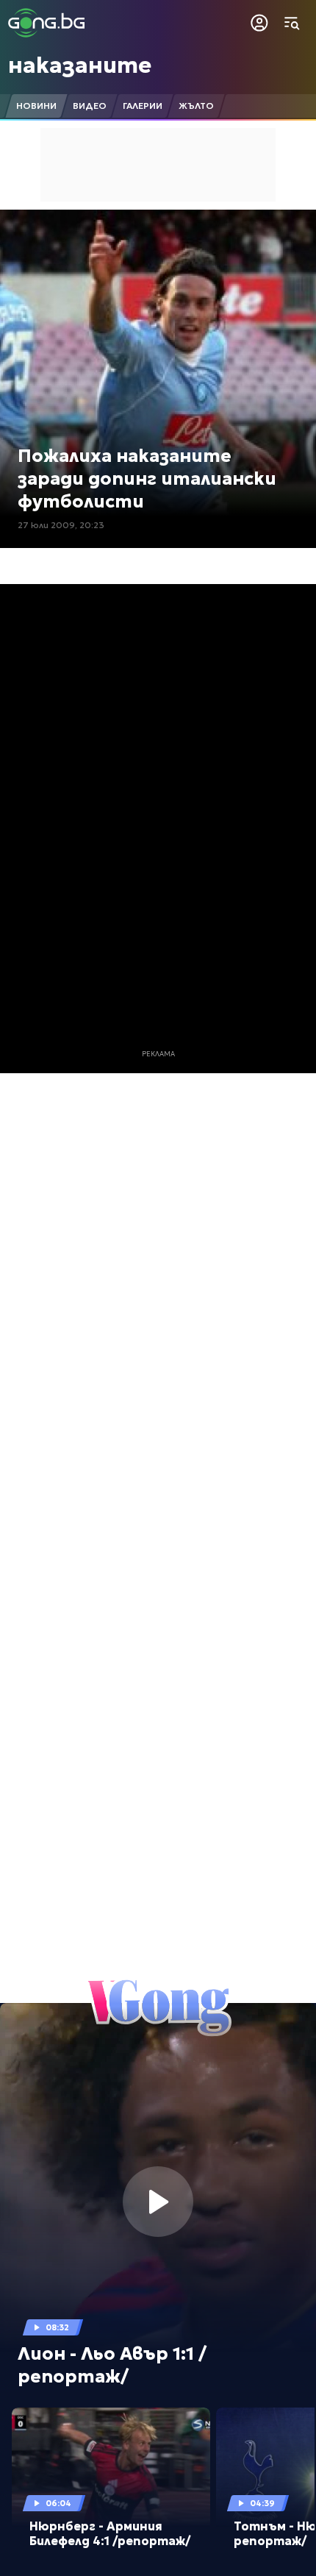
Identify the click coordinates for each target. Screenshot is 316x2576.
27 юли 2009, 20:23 (61, 525)
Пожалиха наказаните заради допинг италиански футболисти (147, 479)
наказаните (80, 65)
